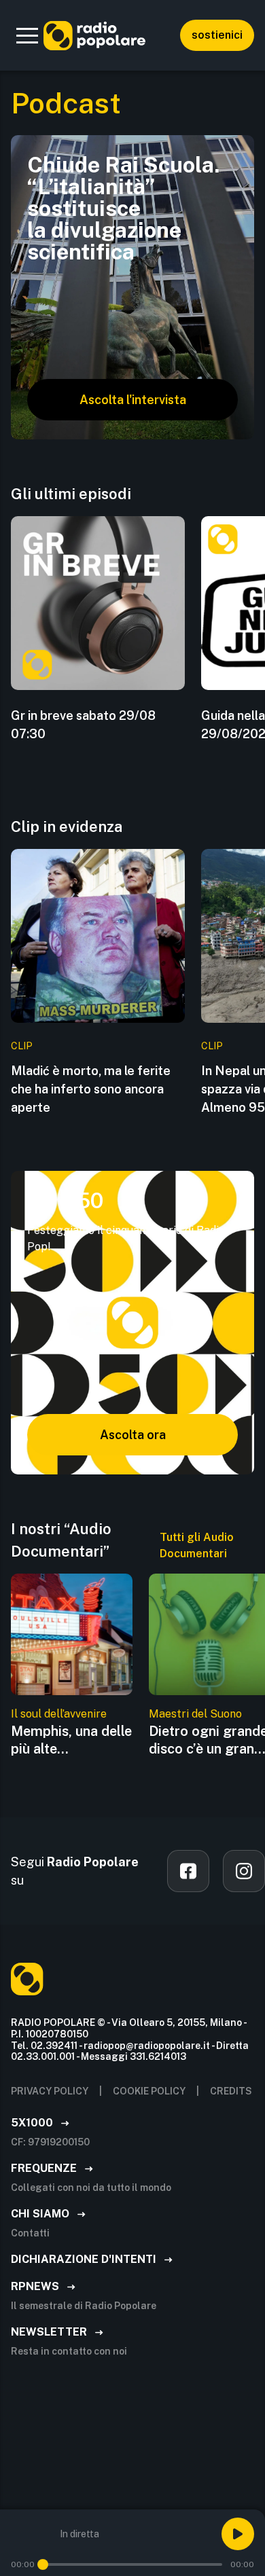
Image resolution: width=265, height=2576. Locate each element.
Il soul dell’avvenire (59, 1714)
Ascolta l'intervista (133, 400)
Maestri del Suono (195, 1714)
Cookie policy (149, 2091)
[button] (27, 35)
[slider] (43, 2564)
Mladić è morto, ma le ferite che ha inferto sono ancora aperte (91, 1089)
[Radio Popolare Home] (94, 35)
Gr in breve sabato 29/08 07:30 (83, 725)
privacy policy (50, 2091)
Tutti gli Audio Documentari (197, 1545)
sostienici (217, 35)
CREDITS (231, 2091)
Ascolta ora (133, 1435)
